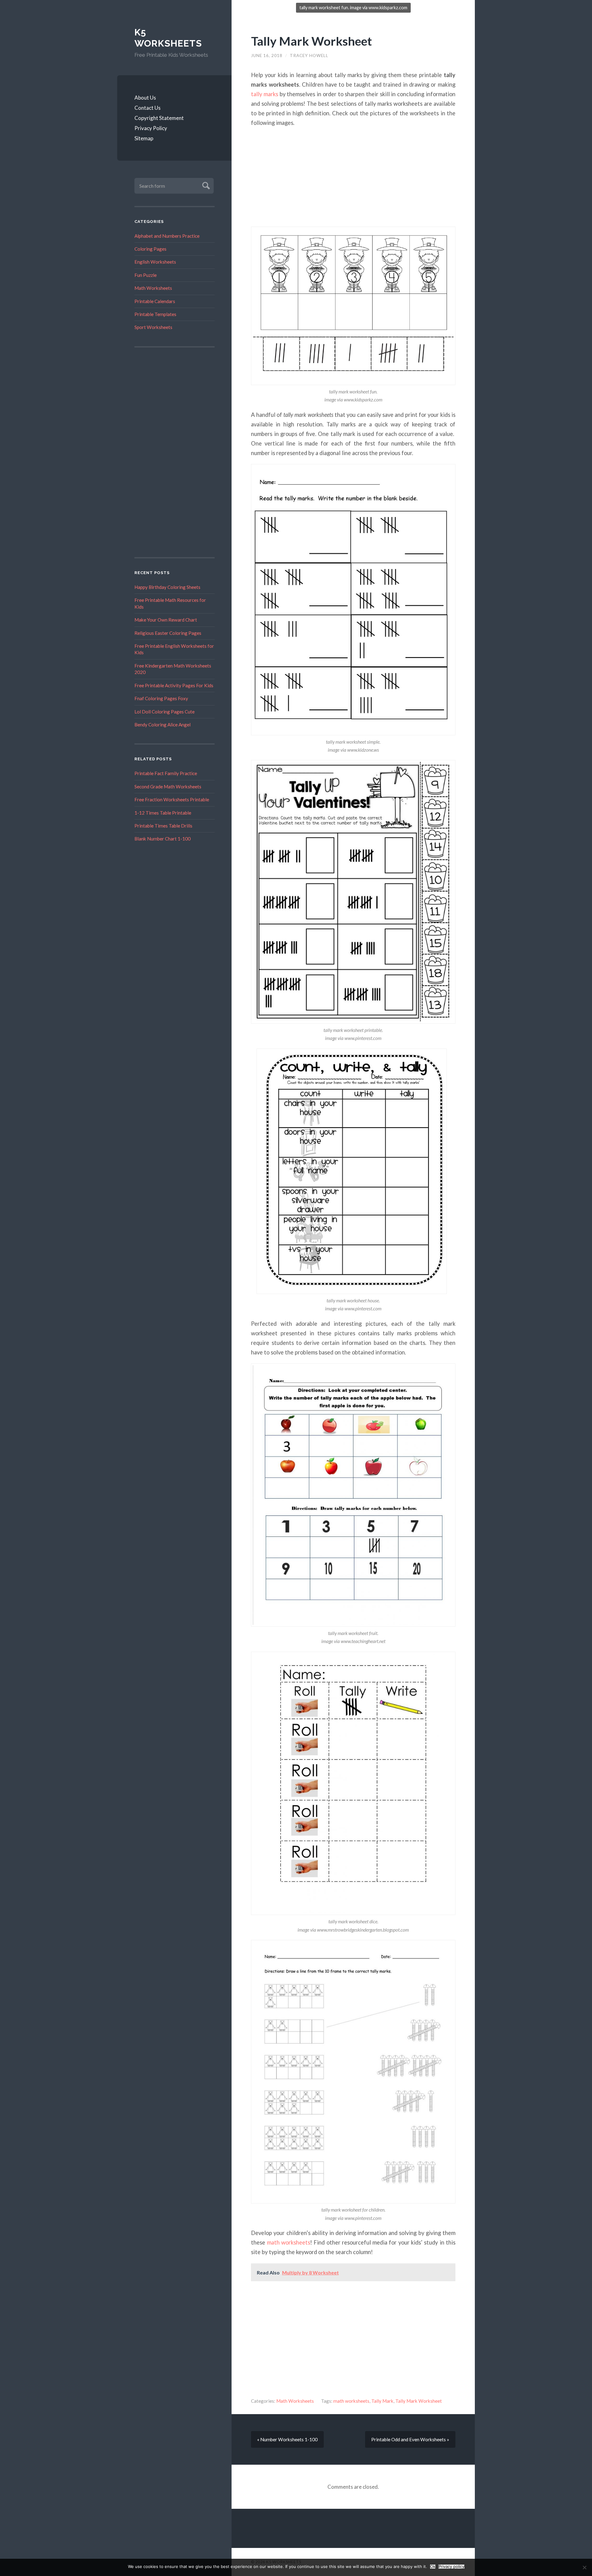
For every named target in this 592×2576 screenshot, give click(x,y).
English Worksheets (155, 262)
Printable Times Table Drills (163, 826)
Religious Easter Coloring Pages (168, 633)
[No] (584, 2567)
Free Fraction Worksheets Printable (172, 799)
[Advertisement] (175, 452)
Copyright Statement (159, 118)
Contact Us (148, 108)
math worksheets (289, 2242)
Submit (205, 185)
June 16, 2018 (267, 55)
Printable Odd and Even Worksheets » (410, 2439)
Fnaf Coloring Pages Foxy (161, 698)
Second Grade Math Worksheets (168, 787)
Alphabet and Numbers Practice (167, 236)
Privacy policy (451, 2567)
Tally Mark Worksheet (311, 41)
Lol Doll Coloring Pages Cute (164, 712)
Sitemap (144, 138)
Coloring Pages (150, 249)
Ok (433, 2567)
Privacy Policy (151, 128)
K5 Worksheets (168, 38)
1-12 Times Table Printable (163, 813)
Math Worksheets (153, 288)
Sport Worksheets (153, 327)
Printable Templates (155, 314)
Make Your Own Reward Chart (166, 620)
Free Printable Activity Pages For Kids (174, 685)
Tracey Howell (309, 55)
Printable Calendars (155, 301)
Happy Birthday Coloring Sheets (167, 587)
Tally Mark (382, 2401)
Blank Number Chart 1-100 (162, 839)
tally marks (265, 94)
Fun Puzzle (146, 275)
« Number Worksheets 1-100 (287, 2439)
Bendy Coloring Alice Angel (162, 725)
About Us (145, 98)
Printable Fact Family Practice (166, 773)
